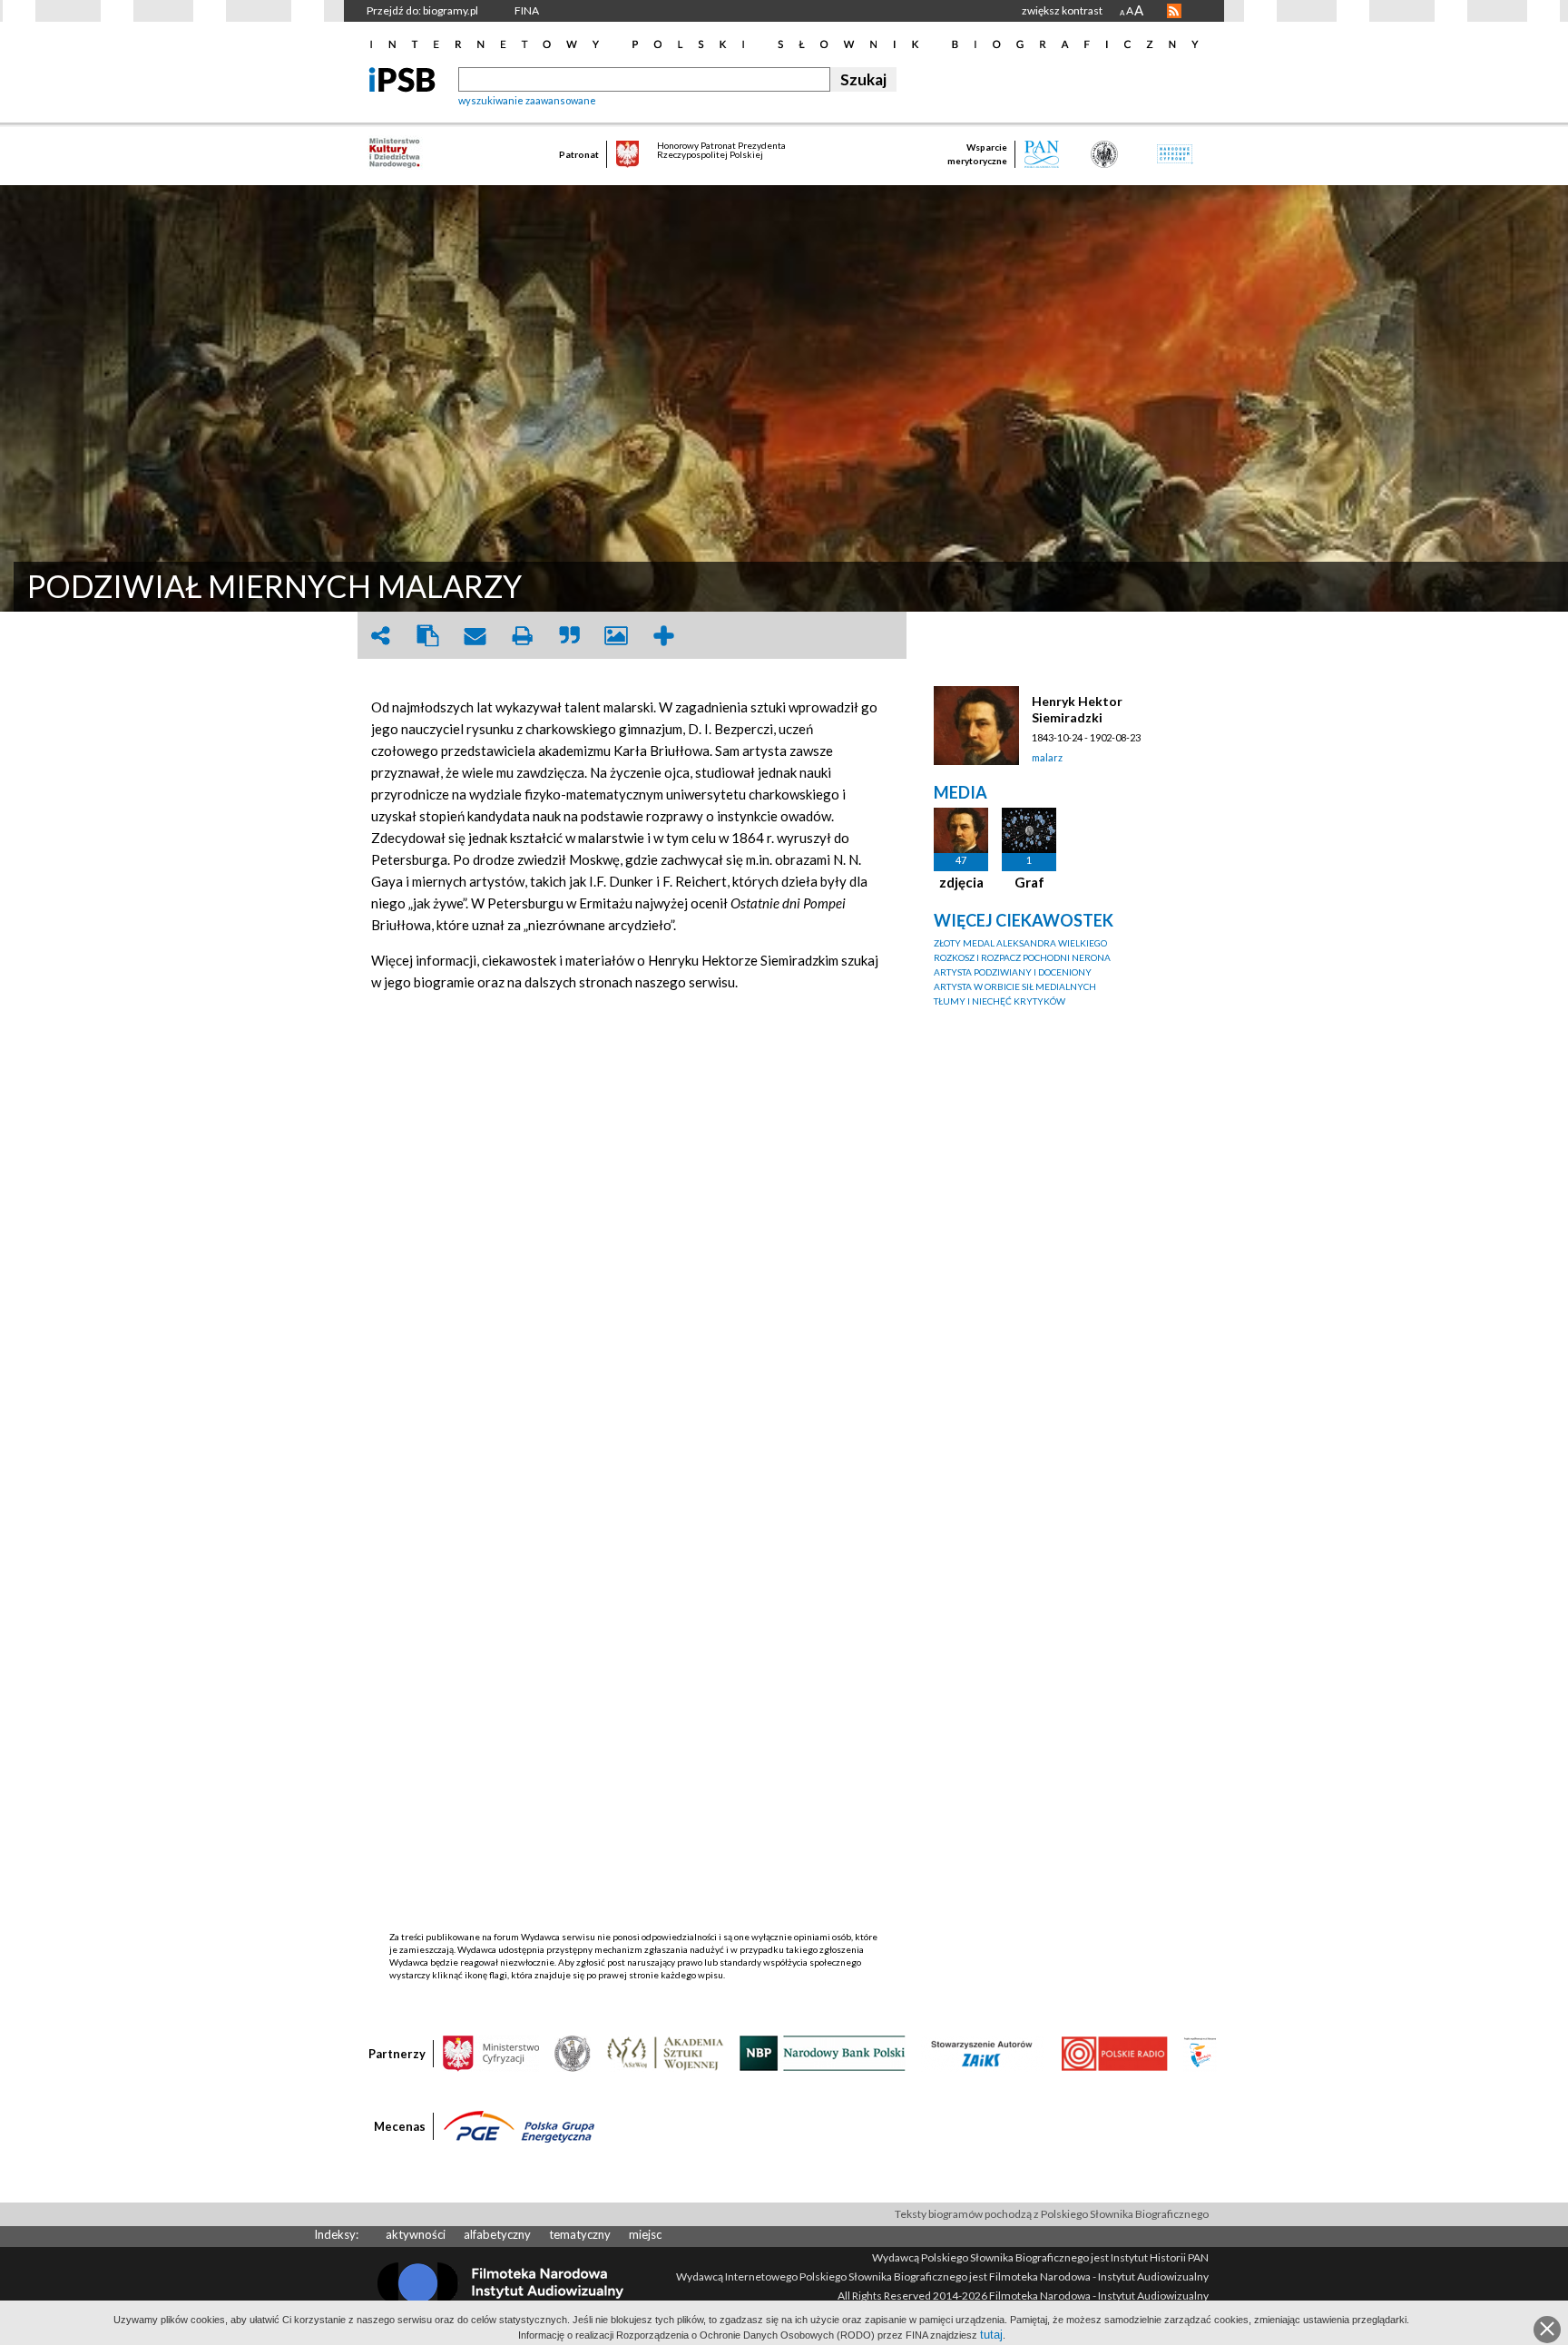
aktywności (416, 2234)
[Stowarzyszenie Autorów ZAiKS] (983, 2052)
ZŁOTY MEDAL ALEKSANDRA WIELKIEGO (1020, 943)
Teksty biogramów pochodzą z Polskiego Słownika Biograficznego (1052, 2214)
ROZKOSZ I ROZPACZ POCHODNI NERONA (1022, 957)
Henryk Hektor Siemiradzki (1077, 709)
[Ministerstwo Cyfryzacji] (491, 2052)
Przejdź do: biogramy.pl (422, 10)
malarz (1047, 757)
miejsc (645, 2234)
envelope (475, 636)
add (663, 636)
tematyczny (580, 2234)
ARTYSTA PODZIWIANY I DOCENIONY (1013, 972)
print (522, 636)
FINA (527, 10)
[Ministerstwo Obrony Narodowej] (573, 2052)
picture (616, 636)
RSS (1174, 11)
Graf (1029, 882)
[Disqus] (634, 1233)
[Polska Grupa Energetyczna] (519, 2125)
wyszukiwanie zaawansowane (527, 100)
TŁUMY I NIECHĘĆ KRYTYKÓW (1000, 1001)
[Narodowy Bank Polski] (823, 2052)
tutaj (991, 2335)
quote (569, 636)
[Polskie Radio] (1114, 2052)
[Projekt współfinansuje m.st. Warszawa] (1200, 2052)
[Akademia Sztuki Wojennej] (665, 2052)
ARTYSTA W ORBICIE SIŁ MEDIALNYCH (1015, 986)
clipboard (427, 636)
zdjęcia (961, 882)
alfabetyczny (497, 2234)
